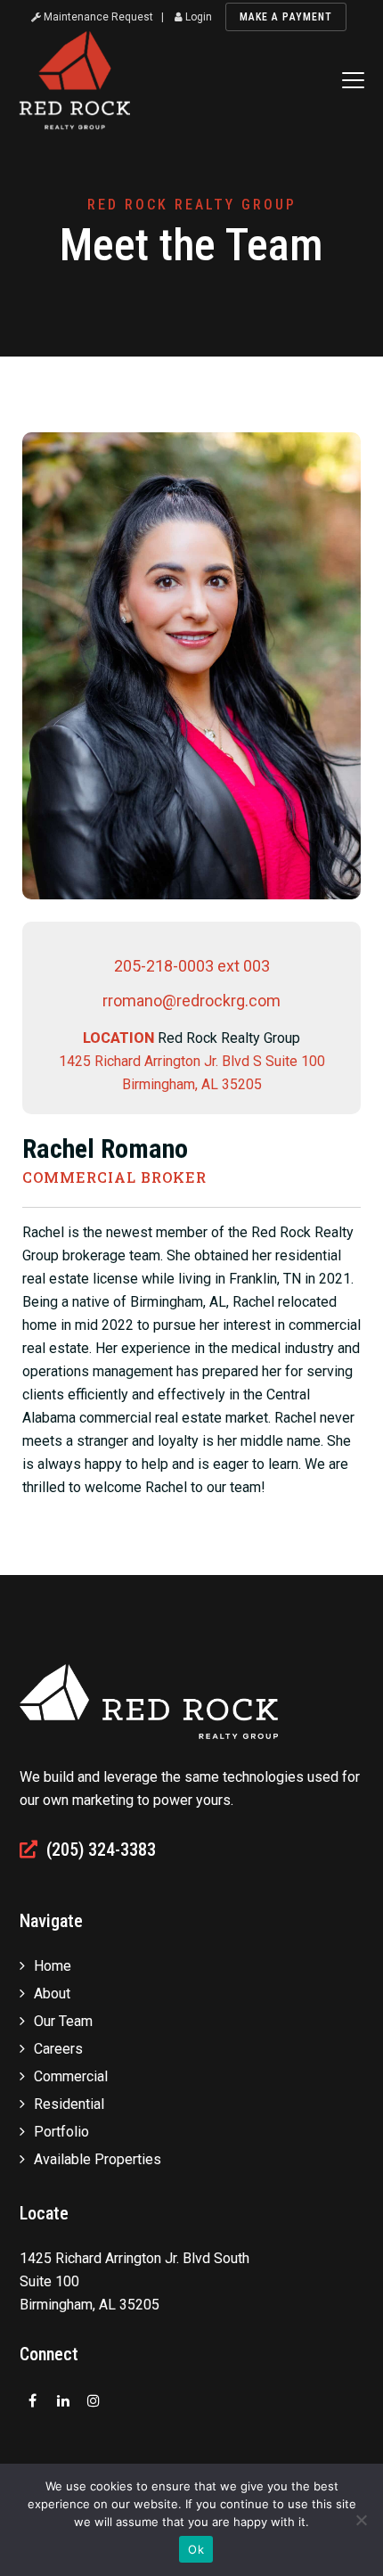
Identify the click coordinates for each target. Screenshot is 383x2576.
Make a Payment (286, 17)
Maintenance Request (97, 17)
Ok (196, 2549)
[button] (353, 80)
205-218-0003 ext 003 (192, 966)
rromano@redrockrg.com (191, 1001)
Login (197, 17)
